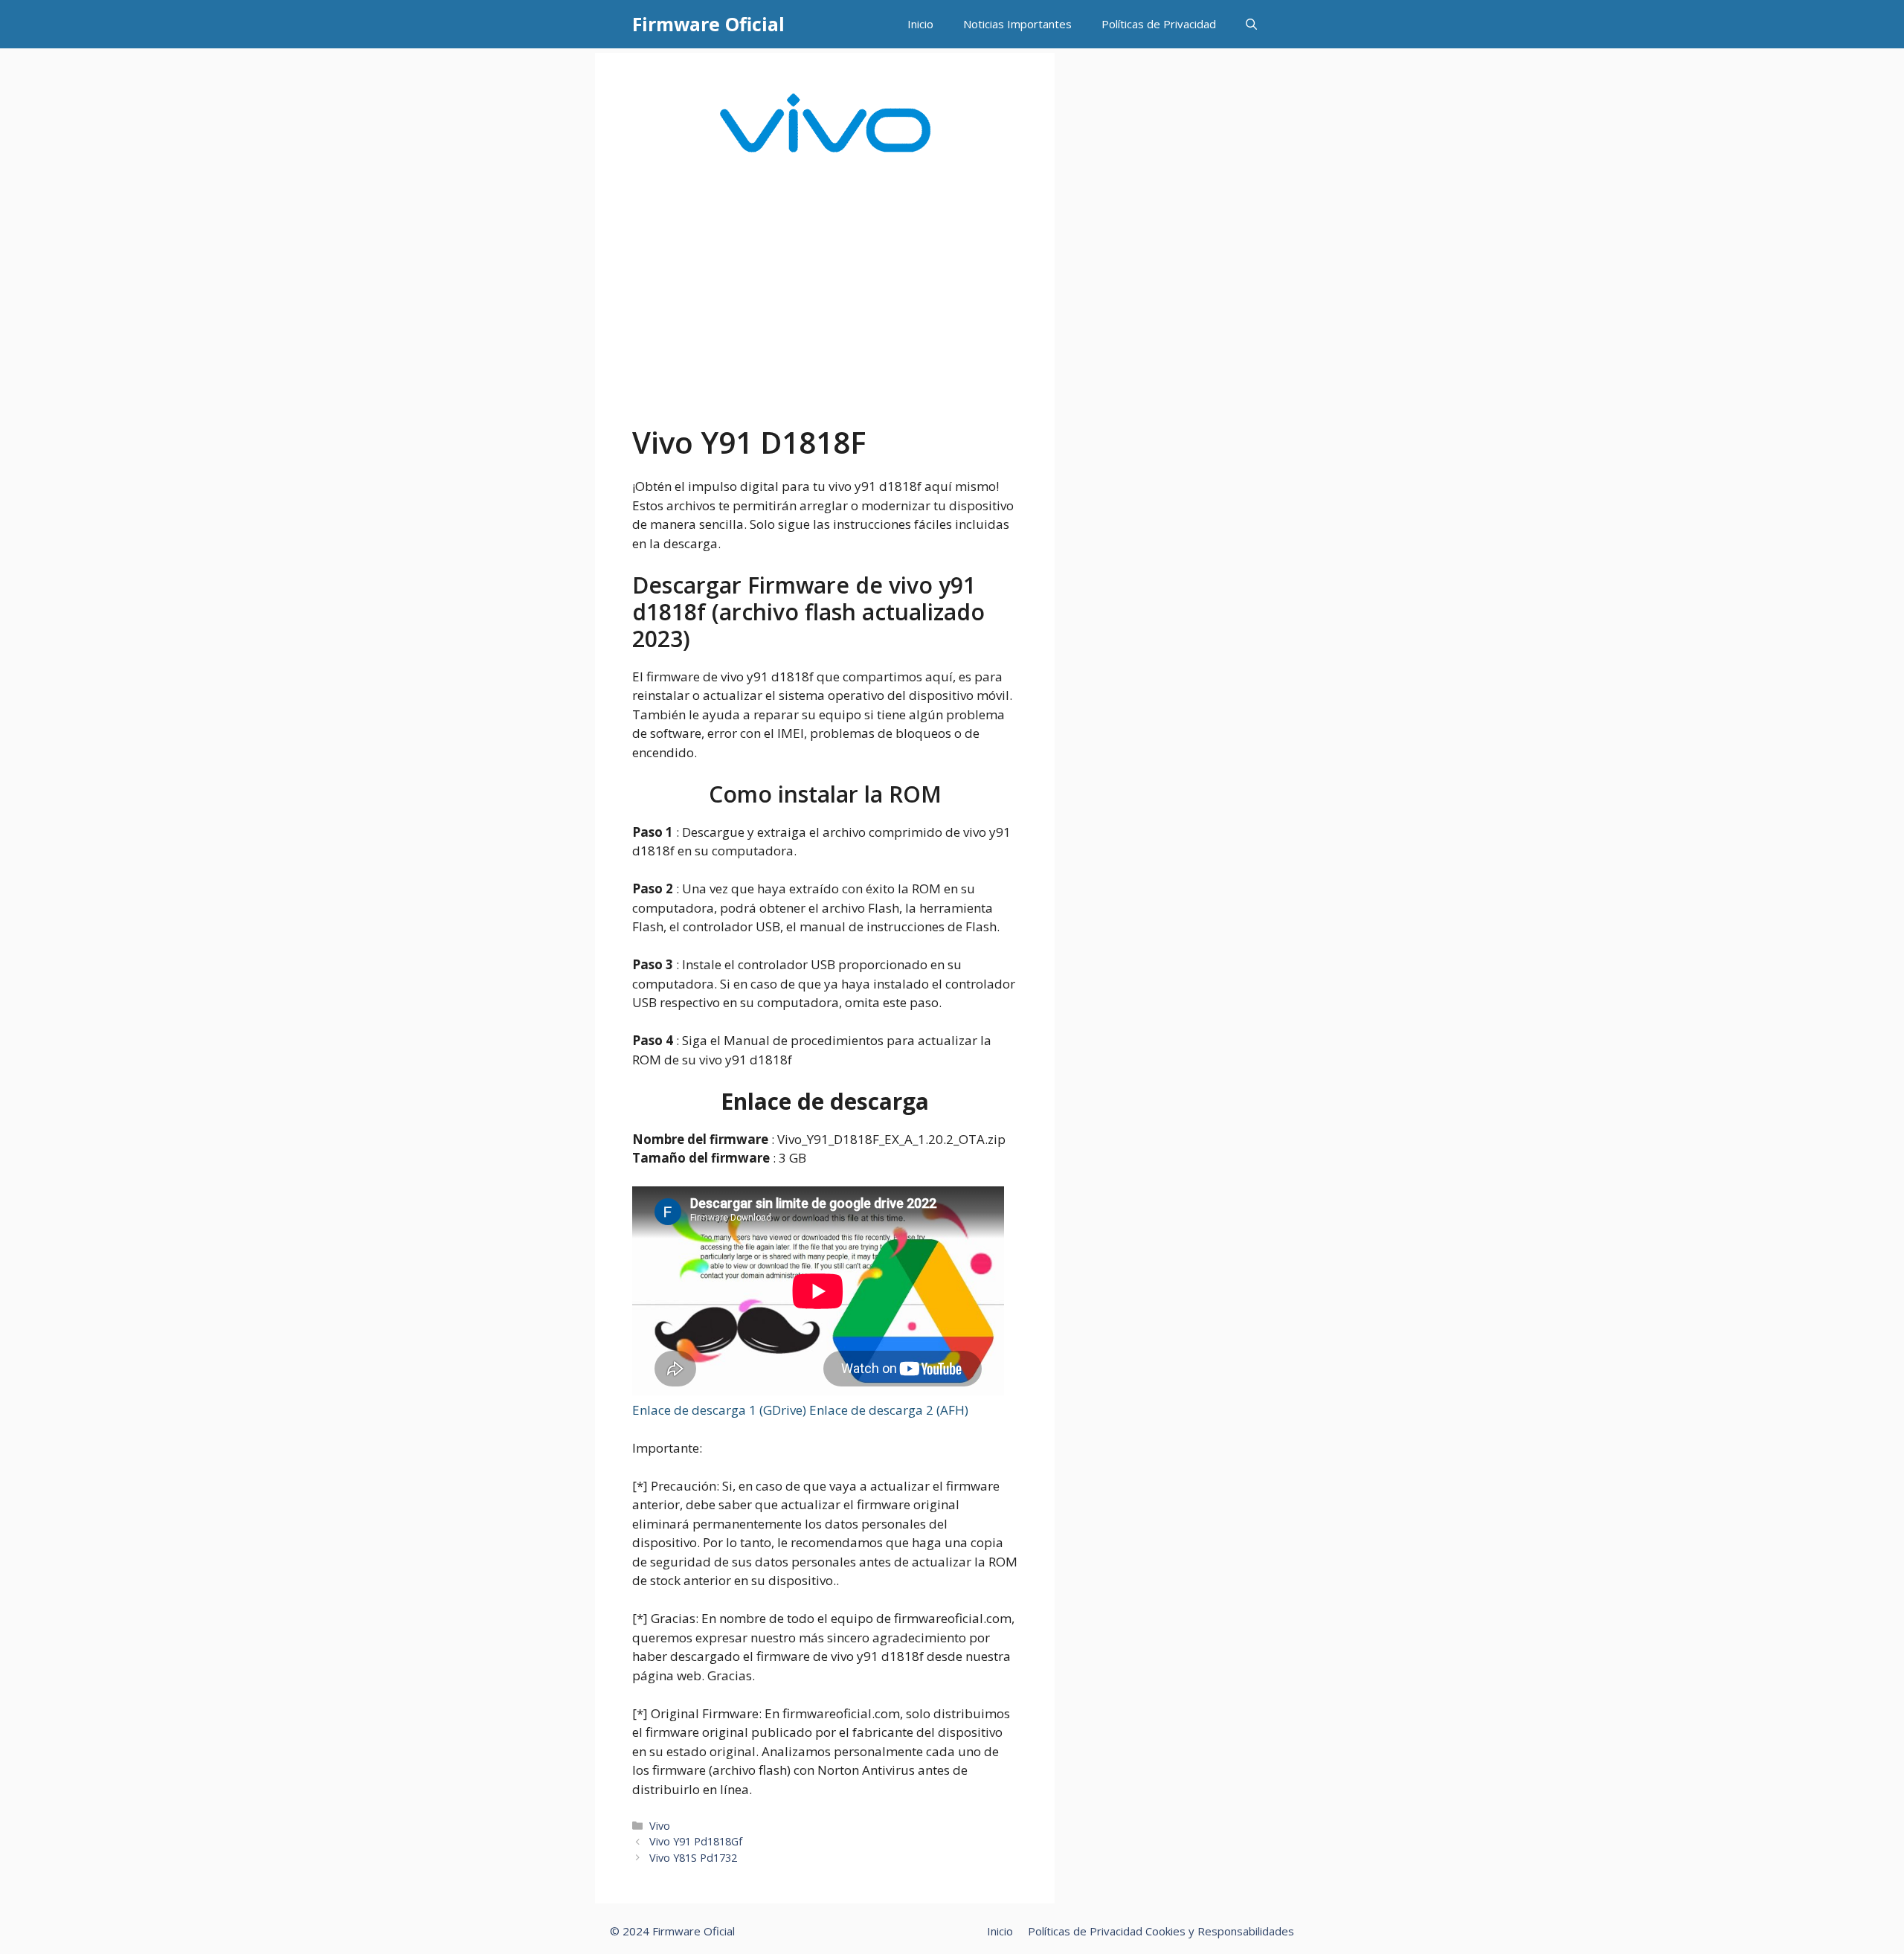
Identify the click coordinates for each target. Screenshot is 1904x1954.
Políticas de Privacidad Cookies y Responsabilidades (1161, 1931)
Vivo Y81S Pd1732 (693, 1858)
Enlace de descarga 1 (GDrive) (721, 1410)
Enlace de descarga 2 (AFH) (889, 1410)
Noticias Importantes (1017, 24)
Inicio (920, 24)
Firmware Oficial (708, 24)
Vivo (660, 1826)
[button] (1251, 24)
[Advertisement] (825, 313)
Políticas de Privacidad (1159, 24)
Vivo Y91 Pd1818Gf (696, 1841)
